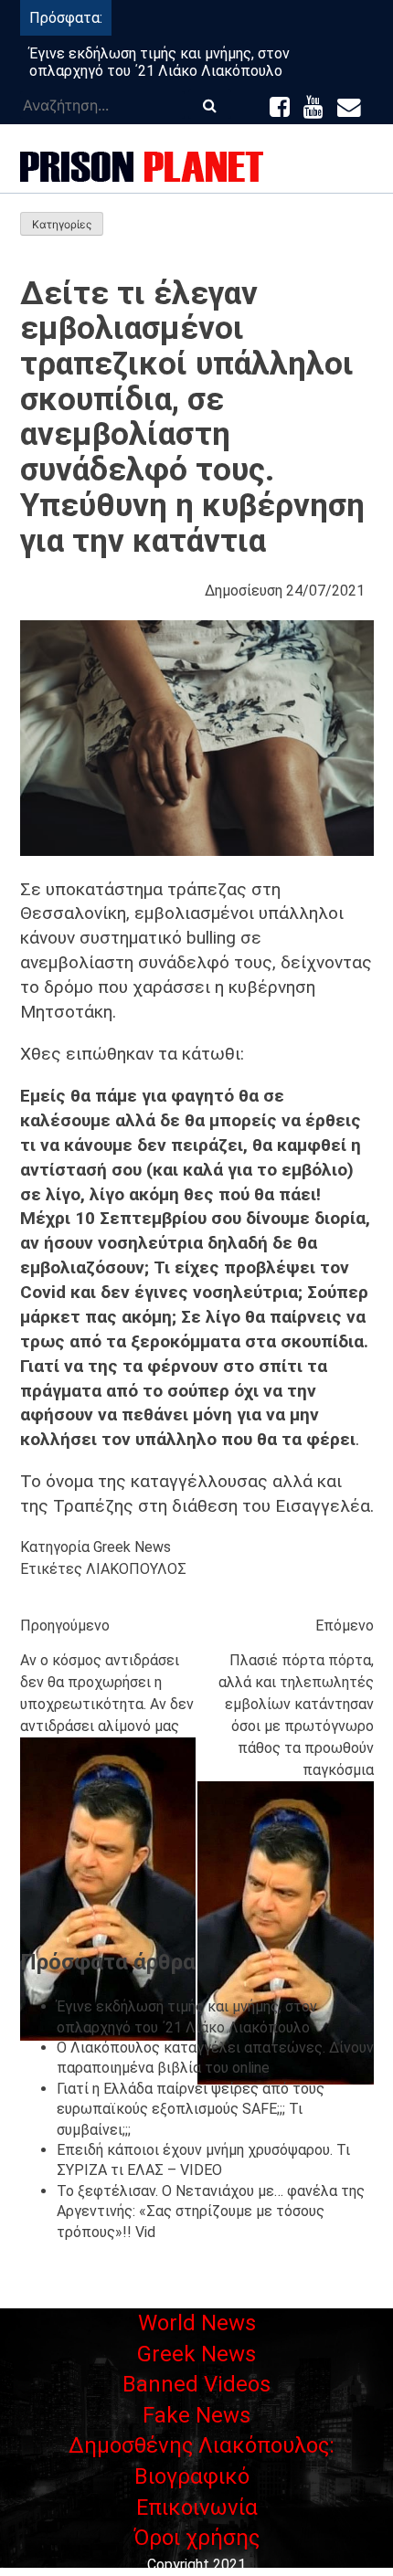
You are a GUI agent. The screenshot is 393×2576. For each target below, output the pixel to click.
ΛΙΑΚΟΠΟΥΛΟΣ (136, 1569)
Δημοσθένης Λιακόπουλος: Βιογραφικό (202, 2461)
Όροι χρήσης (196, 2538)
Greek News (132, 1547)
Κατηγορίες (62, 224)
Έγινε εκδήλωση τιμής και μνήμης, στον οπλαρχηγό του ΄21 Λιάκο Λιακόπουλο (159, 62)
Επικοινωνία (197, 2507)
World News (197, 2323)
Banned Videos (196, 2384)
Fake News (196, 2415)
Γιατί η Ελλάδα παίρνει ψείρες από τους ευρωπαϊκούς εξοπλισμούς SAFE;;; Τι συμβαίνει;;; (191, 2109)
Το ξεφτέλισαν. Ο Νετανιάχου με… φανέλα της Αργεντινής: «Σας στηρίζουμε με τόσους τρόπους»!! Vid (211, 2212)
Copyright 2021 (196, 2565)
